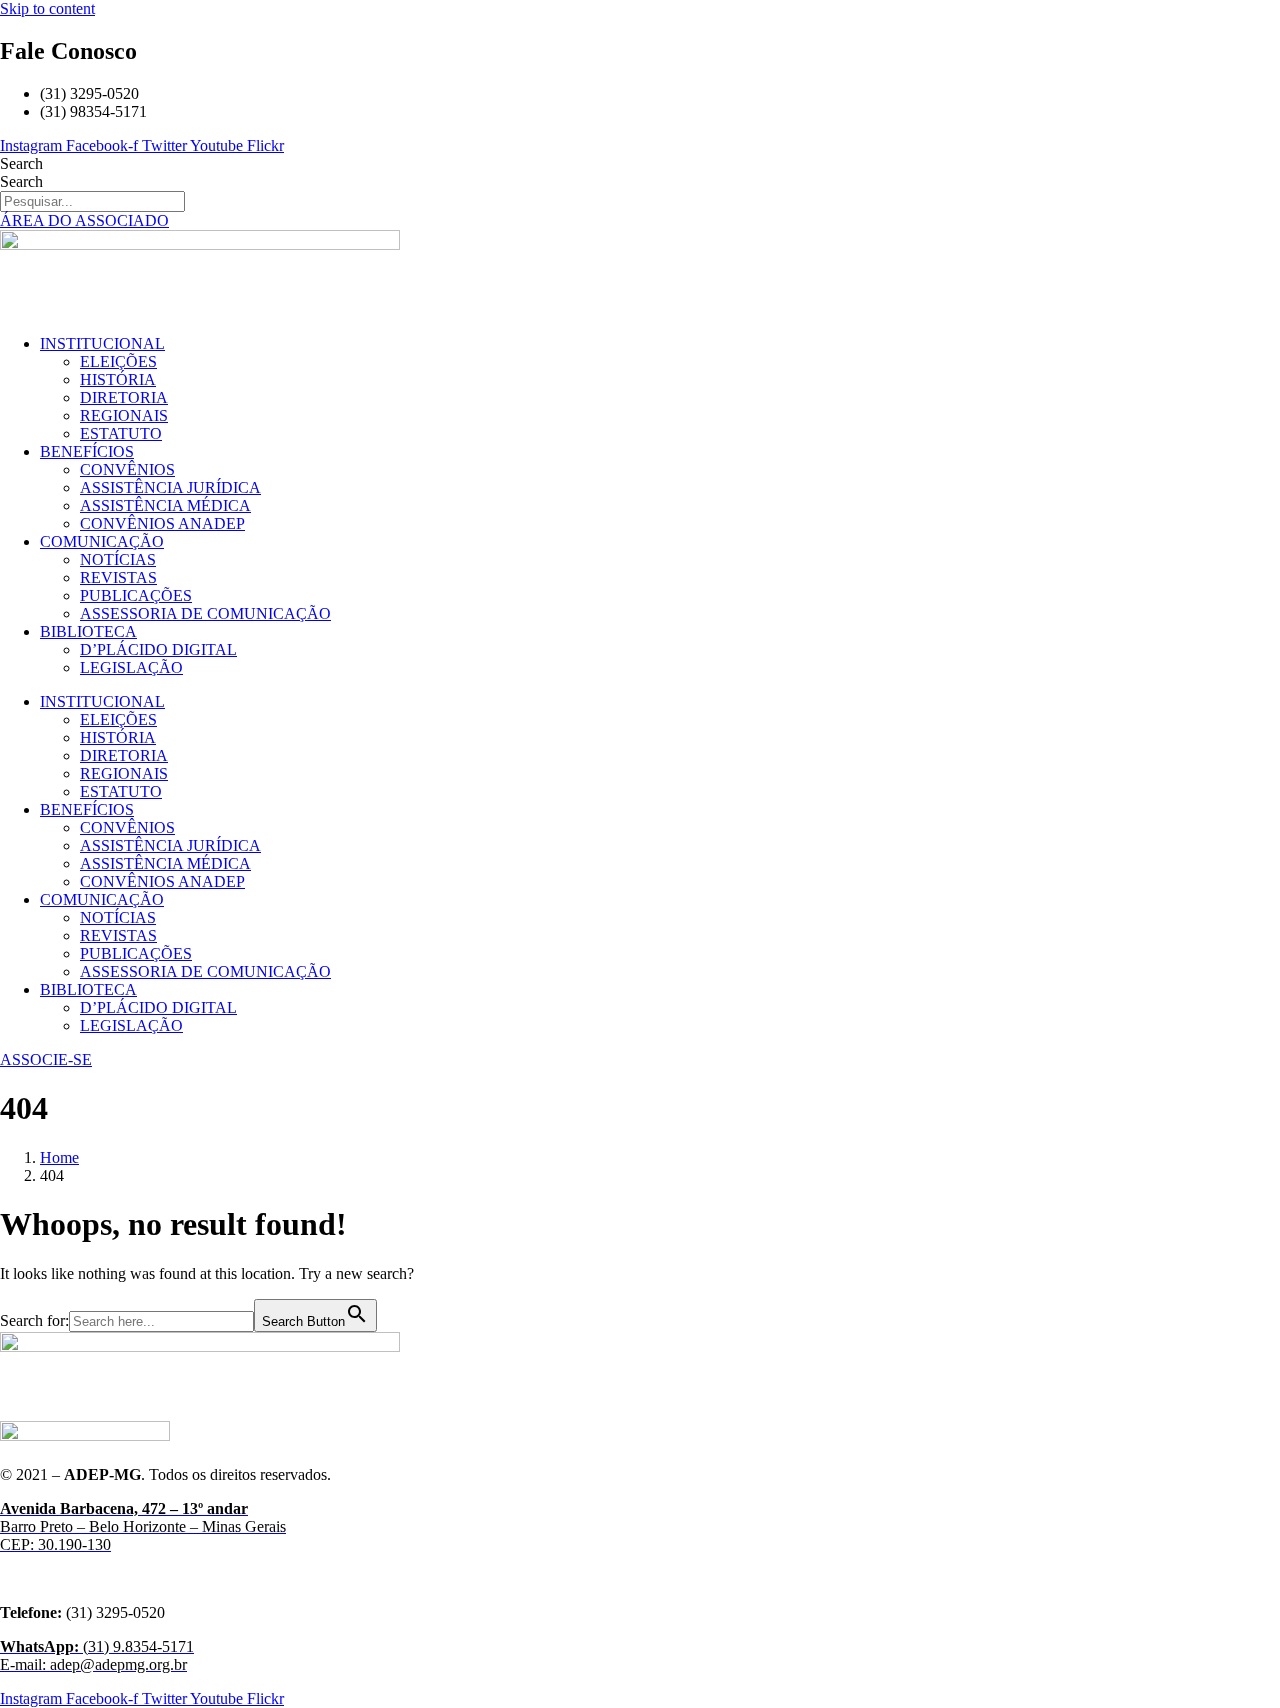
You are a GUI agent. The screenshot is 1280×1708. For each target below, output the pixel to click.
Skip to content (47, 8)
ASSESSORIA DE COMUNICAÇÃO (205, 613)
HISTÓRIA (118, 379)
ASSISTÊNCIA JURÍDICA (170, 487)
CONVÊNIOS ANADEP (162, 523)
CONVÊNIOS (127, 469)
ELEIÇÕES (118, 361)
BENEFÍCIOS (87, 451)
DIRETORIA (124, 397)
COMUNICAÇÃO (102, 541)
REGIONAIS (124, 415)
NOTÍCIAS (118, 559)
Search (21, 163)
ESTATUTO (121, 433)
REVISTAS (118, 577)
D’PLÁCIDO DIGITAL (158, 649)
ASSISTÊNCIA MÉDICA (165, 505)
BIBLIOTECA (88, 631)
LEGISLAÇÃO (131, 667)
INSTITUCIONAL (102, 343)
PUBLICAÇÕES (136, 595)
